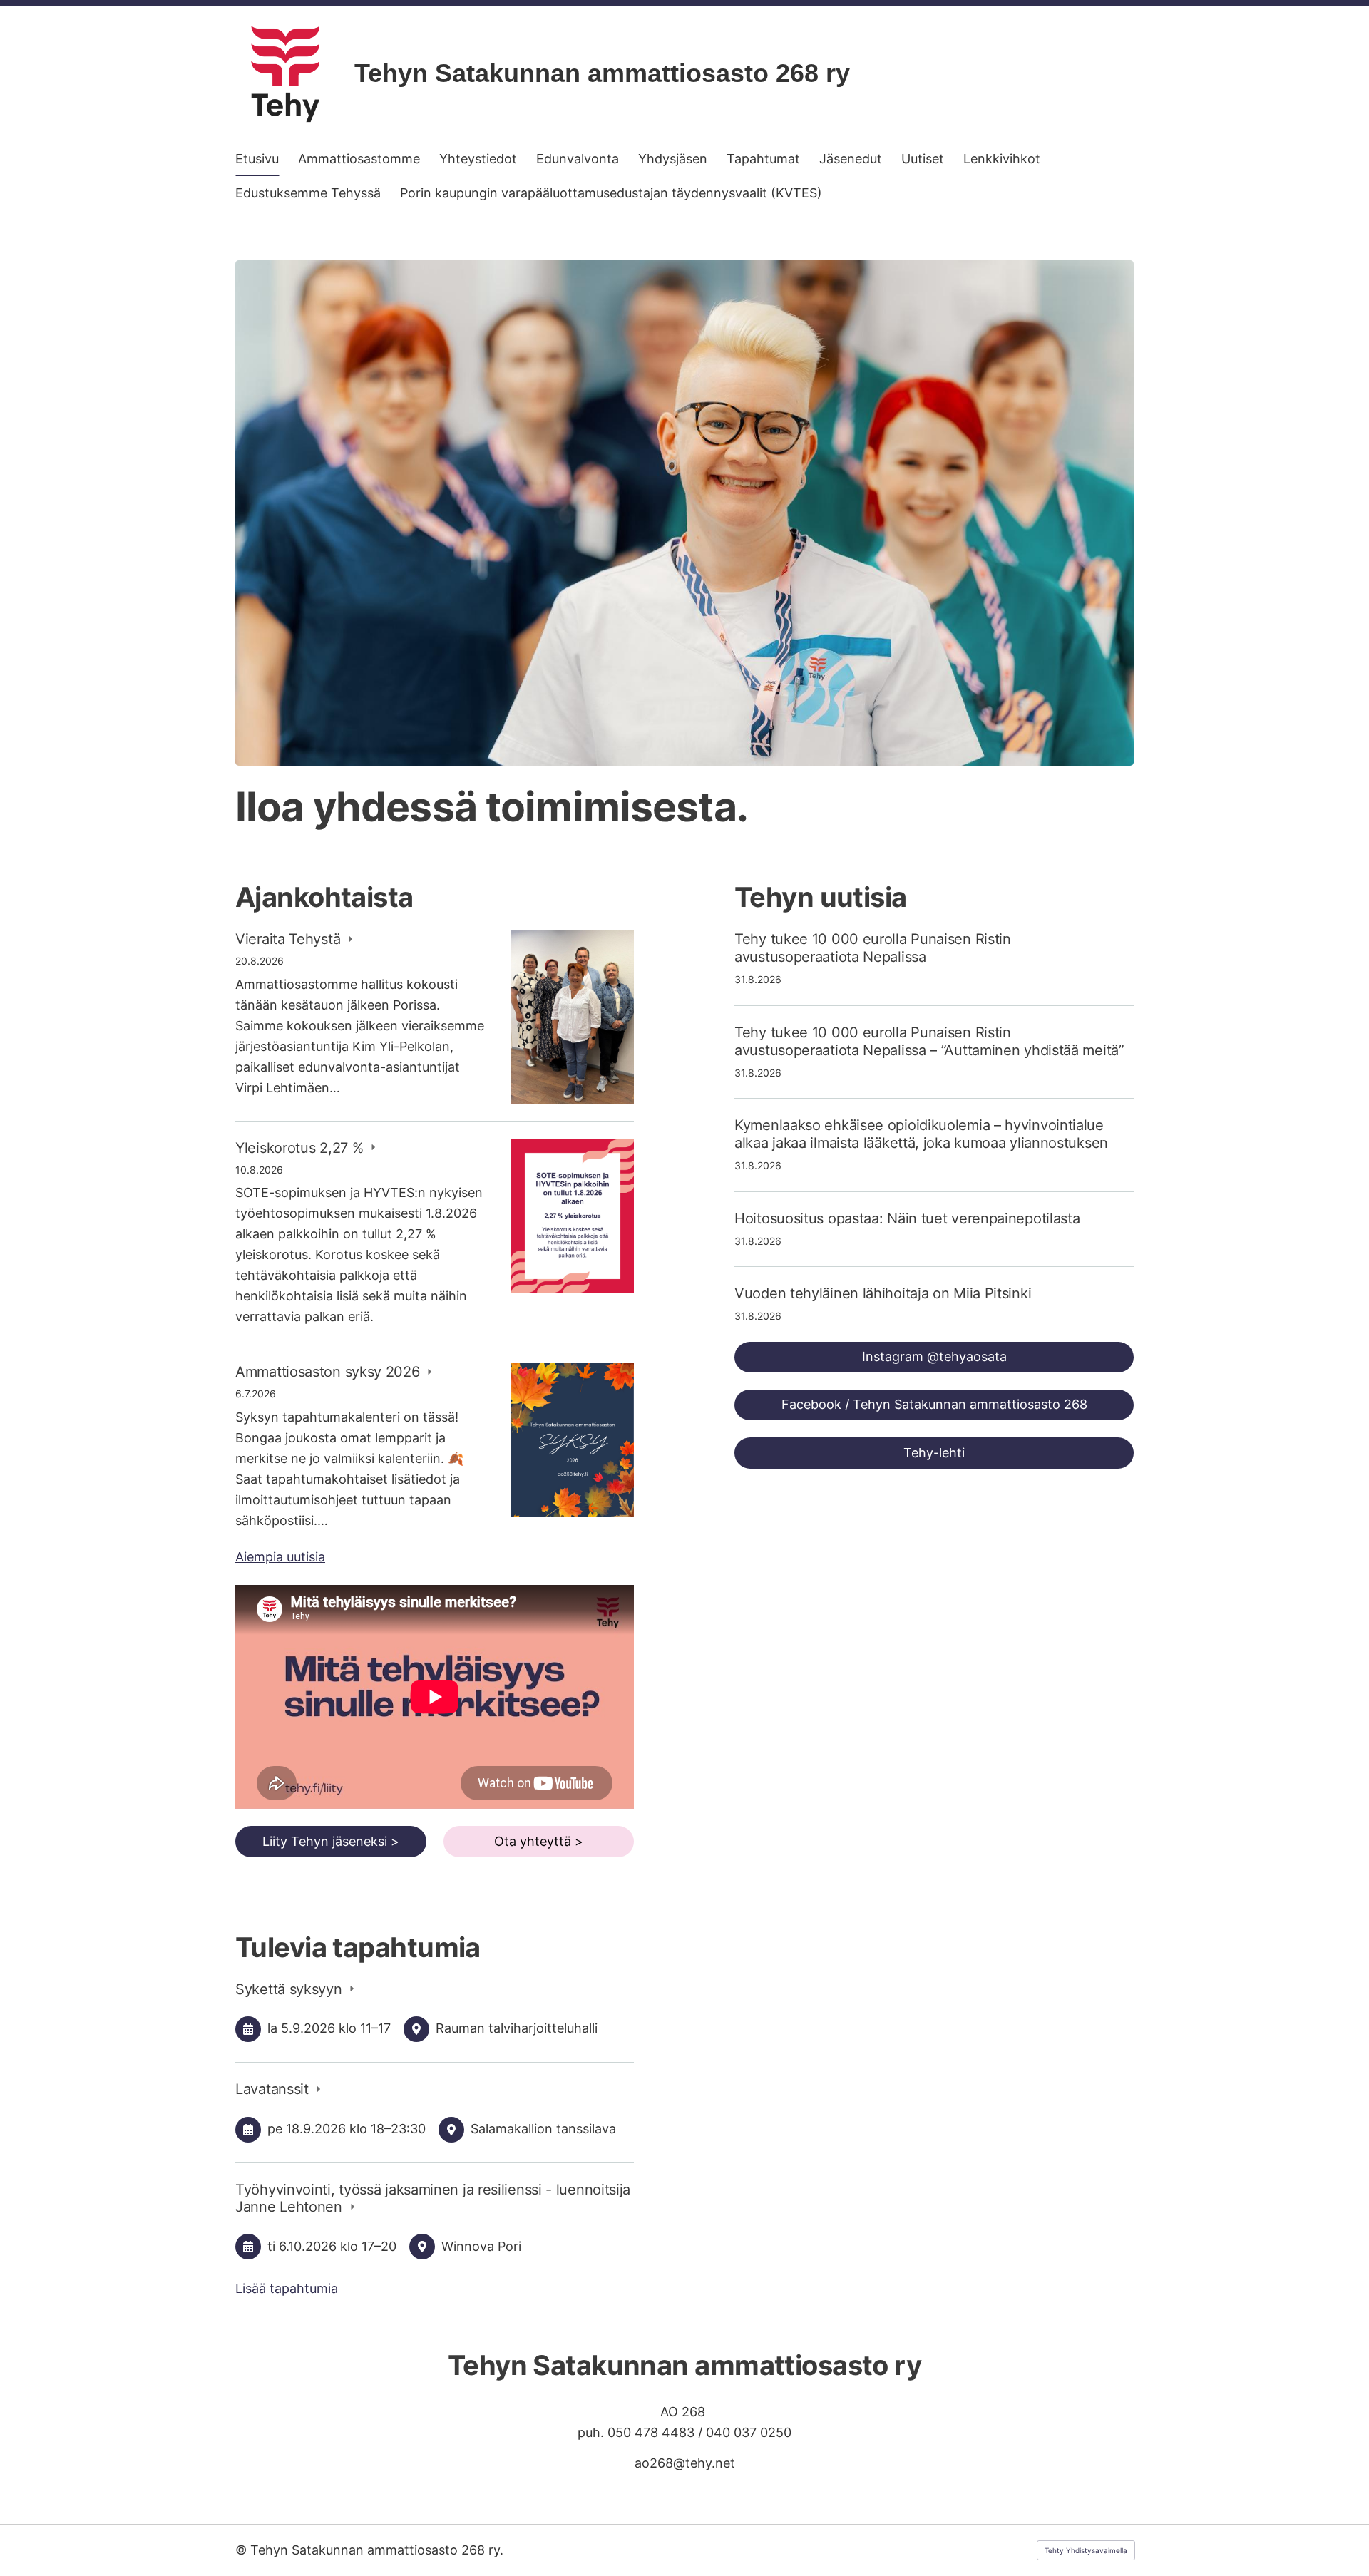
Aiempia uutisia (280, 1557)
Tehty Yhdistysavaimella (1086, 2550)
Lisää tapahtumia (287, 2288)
